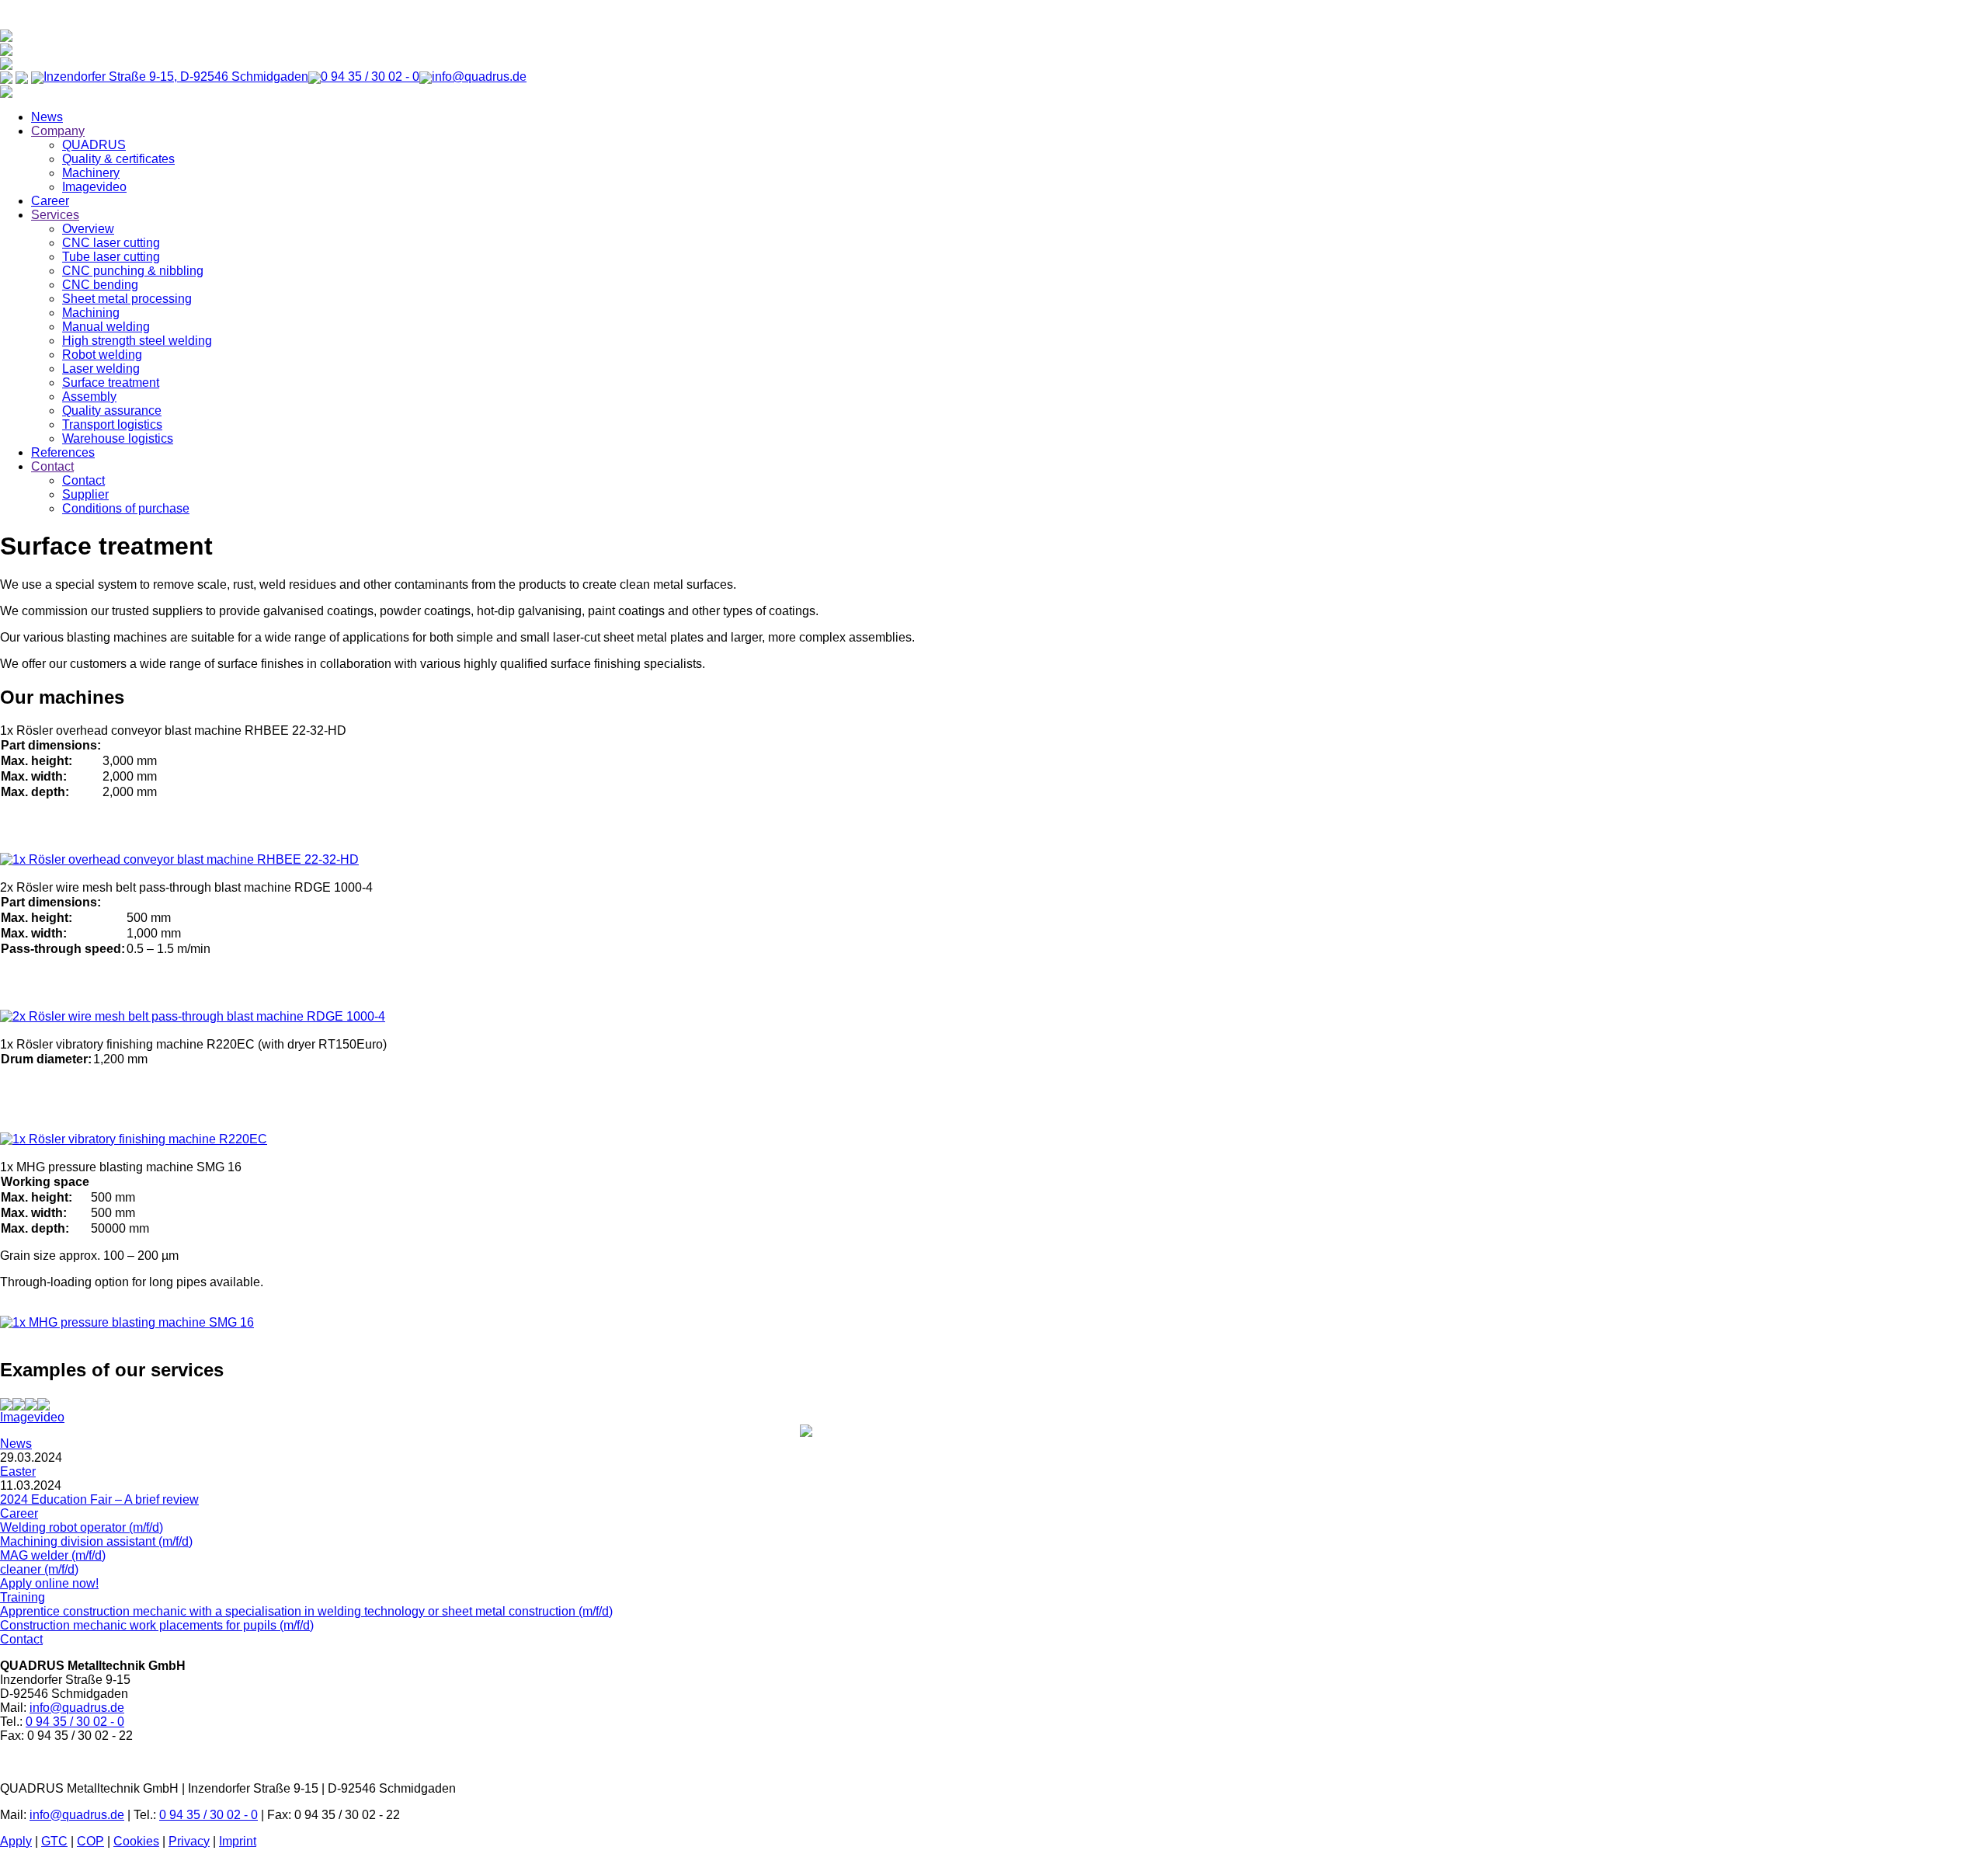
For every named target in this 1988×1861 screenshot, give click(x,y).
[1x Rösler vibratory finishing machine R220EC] (134, 1139)
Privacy (189, 1841)
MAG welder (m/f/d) (53, 1555)
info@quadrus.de (77, 1708)
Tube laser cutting (111, 257)
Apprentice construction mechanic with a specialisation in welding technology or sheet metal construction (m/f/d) (306, 1611)
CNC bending (100, 285)
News (47, 117)
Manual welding (106, 327)
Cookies (136, 1841)
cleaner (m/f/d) (39, 1569)
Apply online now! (49, 1583)
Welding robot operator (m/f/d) (82, 1527)
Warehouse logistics (118, 438)
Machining (91, 313)
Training (23, 1597)
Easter (18, 1471)
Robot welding (102, 355)
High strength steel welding (137, 341)
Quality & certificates (118, 159)
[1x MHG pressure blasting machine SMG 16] (127, 1322)
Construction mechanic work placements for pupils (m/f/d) (157, 1625)
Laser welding (101, 369)
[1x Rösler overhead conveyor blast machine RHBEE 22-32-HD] (179, 859)
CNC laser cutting (111, 243)
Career (50, 201)
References (63, 452)
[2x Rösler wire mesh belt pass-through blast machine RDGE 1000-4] (193, 1016)
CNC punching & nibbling (133, 271)
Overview (88, 229)
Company (58, 131)
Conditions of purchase (126, 508)
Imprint (238, 1841)
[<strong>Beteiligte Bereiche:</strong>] (6, 1403)
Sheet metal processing (127, 299)
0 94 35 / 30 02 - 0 (75, 1722)
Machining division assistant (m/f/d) (96, 1541)
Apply (16, 1841)
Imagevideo (94, 187)
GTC (54, 1841)
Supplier (85, 494)
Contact (52, 466)
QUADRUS (94, 145)
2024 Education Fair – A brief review (99, 1499)
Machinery (91, 173)
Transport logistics (112, 424)
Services (55, 215)
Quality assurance (112, 410)
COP (90, 1841)
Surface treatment (111, 383)
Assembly (89, 397)
